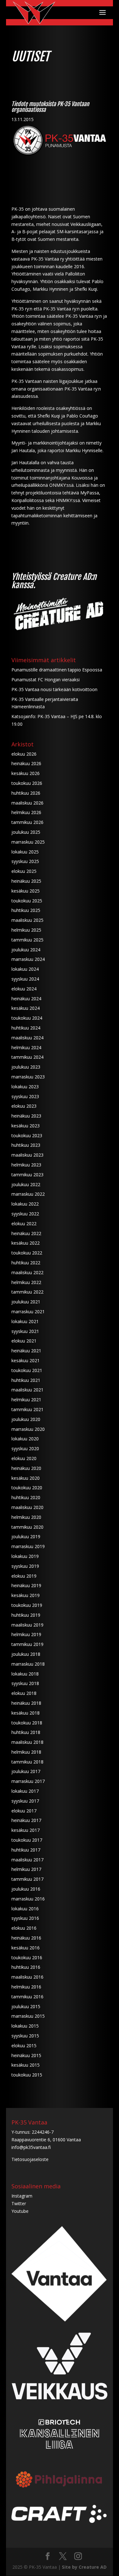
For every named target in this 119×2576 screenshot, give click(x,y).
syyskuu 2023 (25, 1096)
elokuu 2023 (24, 1106)
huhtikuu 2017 (26, 1850)
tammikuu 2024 (27, 1057)
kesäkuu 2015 (26, 2065)
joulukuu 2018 (26, 1654)
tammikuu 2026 (27, 822)
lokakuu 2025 (25, 852)
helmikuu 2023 (26, 1165)
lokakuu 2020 (25, 1439)
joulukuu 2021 (26, 1302)
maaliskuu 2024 (27, 1038)
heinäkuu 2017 (26, 1820)
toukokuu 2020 (27, 1488)
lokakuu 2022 (25, 1204)
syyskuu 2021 (25, 1331)
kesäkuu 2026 (26, 773)
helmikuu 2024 (26, 1047)
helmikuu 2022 (26, 1282)
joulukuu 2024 (26, 950)
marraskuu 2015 (28, 2016)
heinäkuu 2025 (26, 881)
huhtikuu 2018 (26, 1732)
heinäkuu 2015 (26, 2055)
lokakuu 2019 (25, 1556)
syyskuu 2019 (25, 1566)
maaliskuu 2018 (27, 1742)
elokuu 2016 (24, 1928)
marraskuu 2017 (28, 1781)
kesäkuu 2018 (26, 1713)
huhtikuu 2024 (26, 1028)
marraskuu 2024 (28, 959)
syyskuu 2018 (25, 1683)
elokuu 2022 (24, 1223)
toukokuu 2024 (27, 1018)
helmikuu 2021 (26, 1400)
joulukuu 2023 (26, 1067)
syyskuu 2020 (25, 1448)
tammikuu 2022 (27, 1292)
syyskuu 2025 (25, 861)
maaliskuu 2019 (27, 1625)
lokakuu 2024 (25, 969)
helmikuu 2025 (26, 930)
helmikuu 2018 (26, 1752)
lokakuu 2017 (25, 1791)
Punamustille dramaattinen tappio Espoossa (57, 670)
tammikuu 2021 (27, 1409)
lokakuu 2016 (25, 1909)
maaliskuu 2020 (27, 1507)
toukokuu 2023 (27, 1135)
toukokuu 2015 (27, 2075)
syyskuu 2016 (25, 1918)
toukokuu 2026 (27, 783)
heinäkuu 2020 (26, 1468)
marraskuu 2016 (28, 1899)
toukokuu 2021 (27, 1370)
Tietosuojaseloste (30, 2159)
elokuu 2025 (24, 871)
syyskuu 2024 (25, 979)
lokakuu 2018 (25, 1674)
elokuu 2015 (24, 2046)
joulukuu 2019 (26, 1536)
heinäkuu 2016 (26, 1938)
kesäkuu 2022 (26, 1243)
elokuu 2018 (24, 1693)
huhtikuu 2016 (26, 1967)
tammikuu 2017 (27, 1879)
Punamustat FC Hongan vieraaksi (46, 680)
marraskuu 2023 (28, 1077)
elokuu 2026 (24, 754)
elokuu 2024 (24, 989)
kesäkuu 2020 (26, 1478)
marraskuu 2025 (28, 842)
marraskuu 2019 (28, 1546)
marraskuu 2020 (28, 1429)
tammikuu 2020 (27, 1527)
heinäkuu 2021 (26, 1351)
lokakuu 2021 (25, 1321)
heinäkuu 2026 (26, 763)
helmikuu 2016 (26, 1987)
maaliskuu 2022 (27, 1272)
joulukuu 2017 (26, 1771)
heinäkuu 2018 (26, 1703)
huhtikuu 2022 (26, 1263)
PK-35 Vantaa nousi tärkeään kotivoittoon (54, 689)
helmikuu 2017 (26, 1869)
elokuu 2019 (24, 1576)
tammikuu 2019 (27, 1644)
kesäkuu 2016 (26, 1948)
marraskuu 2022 (28, 1194)
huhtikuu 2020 (26, 1497)
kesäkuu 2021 (26, 1360)
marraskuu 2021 (28, 1312)
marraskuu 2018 (28, 1664)
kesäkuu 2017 (26, 1830)
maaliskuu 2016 (27, 1977)
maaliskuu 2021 (27, 1390)
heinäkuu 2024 (26, 999)
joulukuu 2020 (26, 1419)
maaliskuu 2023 (27, 1155)
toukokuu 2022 (27, 1253)
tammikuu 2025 (27, 940)
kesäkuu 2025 (26, 891)
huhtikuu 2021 (26, 1380)
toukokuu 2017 (27, 1840)
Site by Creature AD (84, 2567)
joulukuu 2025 (26, 832)
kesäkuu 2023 (26, 1126)
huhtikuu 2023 (26, 1145)
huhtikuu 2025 (26, 910)
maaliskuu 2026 (27, 803)
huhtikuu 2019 (26, 1615)
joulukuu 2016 (26, 1889)
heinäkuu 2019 (26, 1585)
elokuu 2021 (24, 1341)
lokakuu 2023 (25, 1087)
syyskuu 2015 (25, 2036)
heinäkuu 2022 (26, 1233)
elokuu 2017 (24, 1811)
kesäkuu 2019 (26, 1595)
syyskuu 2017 (25, 1801)
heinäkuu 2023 (26, 1116)
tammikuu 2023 (27, 1175)
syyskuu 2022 (25, 1214)
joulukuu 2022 (26, 1184)
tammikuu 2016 (27, 1997)
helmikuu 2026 (26, 812)
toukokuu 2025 (27, 901)
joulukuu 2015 (26, 2006)
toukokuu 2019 (27, 1605)
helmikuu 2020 (26, 1517)
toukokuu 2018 (27, 1723)
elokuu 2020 (24, 1458)
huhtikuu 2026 (26, 793)
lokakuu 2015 (25, 2026)
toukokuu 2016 (27, 1957)
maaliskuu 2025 (27, 920)
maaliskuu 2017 (27, 1860)
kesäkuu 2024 (26, 1008)
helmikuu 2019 (26, 1634)
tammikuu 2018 (27, 1762)
